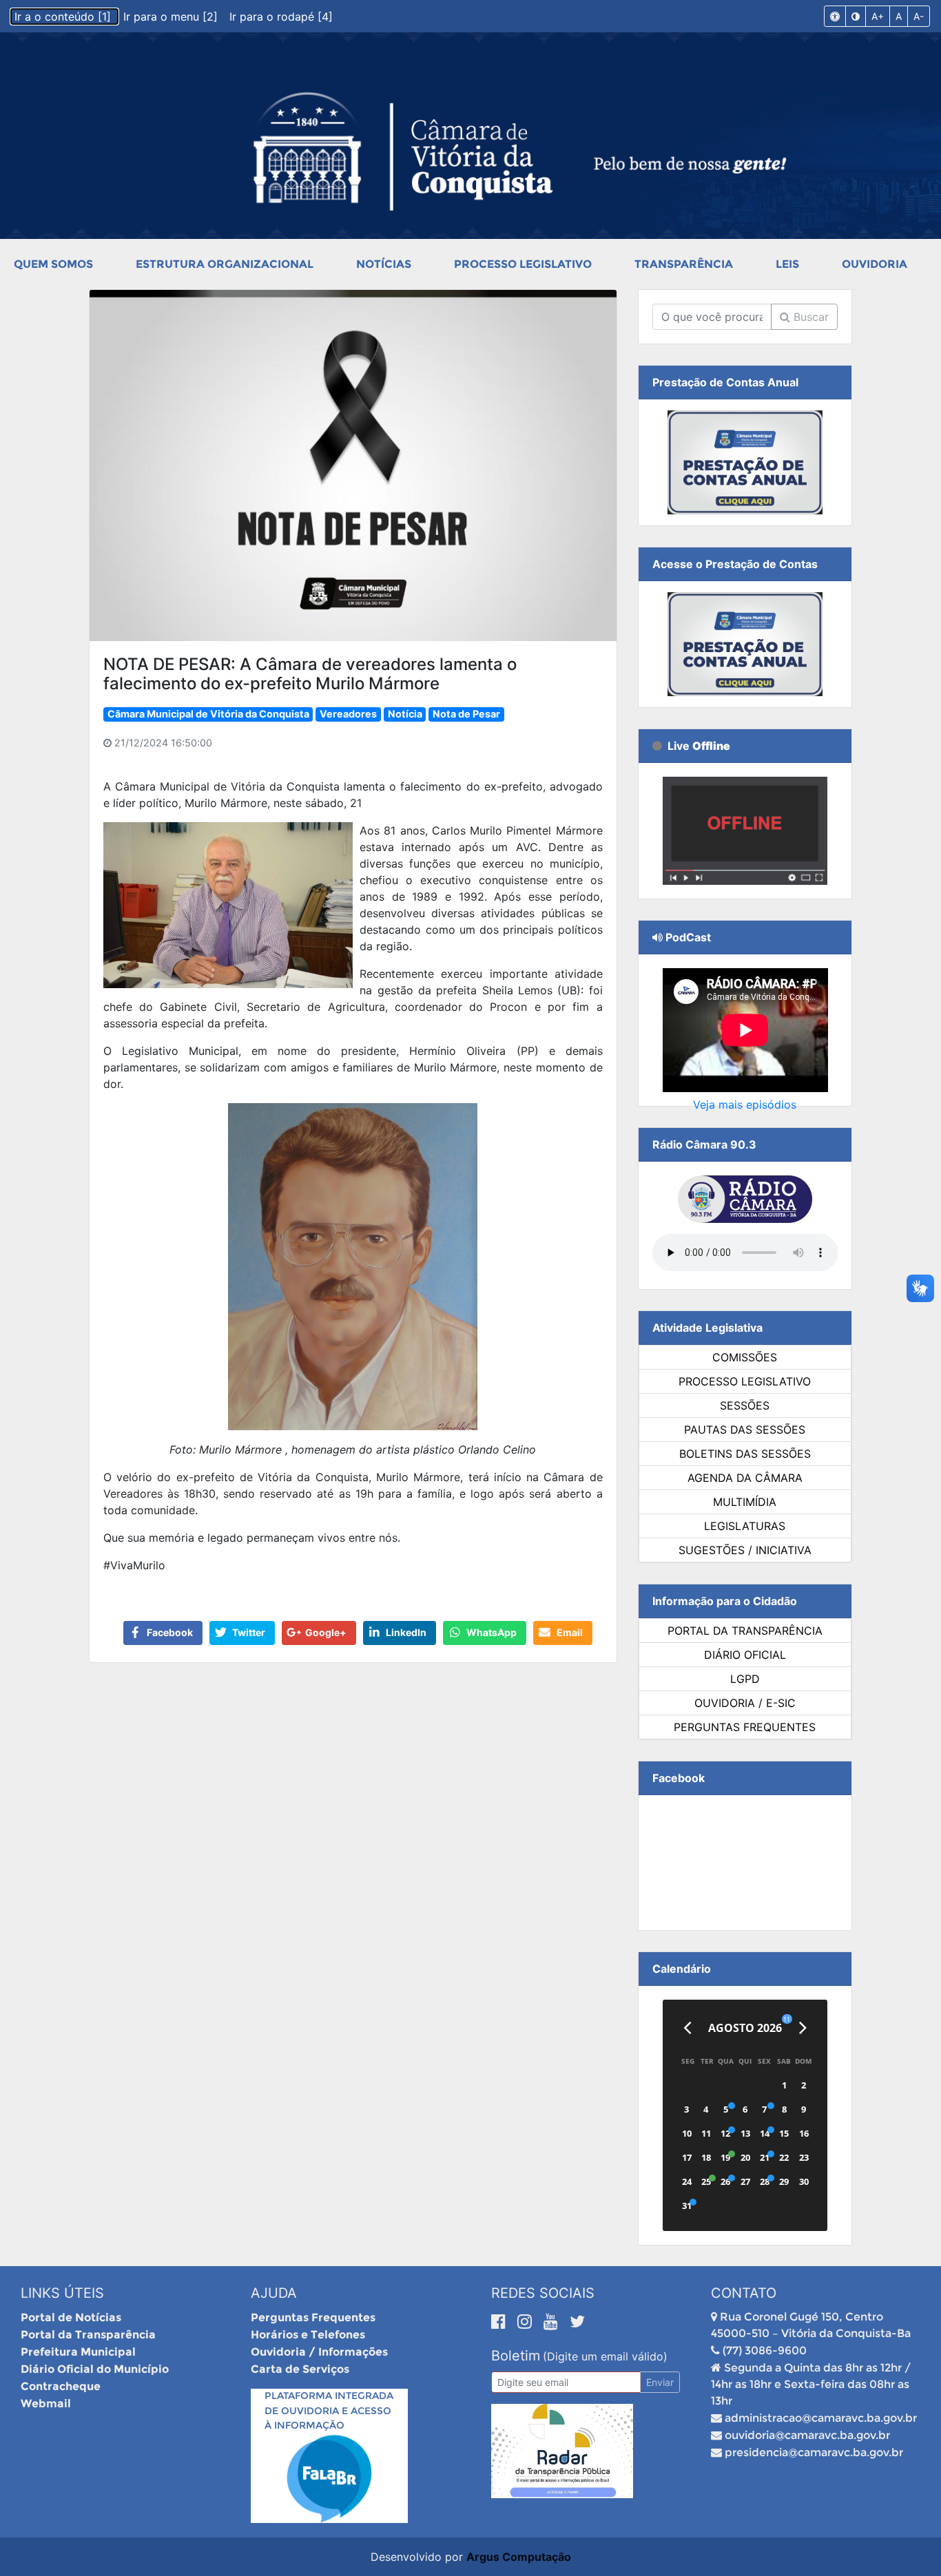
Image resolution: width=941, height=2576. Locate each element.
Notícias (384, 264)
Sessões (745, 1405)
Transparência (684, 264)
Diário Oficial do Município (95, 2369)
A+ (878, 16)
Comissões (745, 1357)
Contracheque (61, 2386)
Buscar (809, 317)
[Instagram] (527, 2321)
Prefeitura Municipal (78, 2352)
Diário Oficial (745, 1655)
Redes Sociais (543, 2293)
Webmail (46, 2404)
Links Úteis (62, 2293)
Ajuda (274, 2293)
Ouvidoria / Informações (319, 2352)
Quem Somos (53, 264)
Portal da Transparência (745, 1631)
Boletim (516, 2356)
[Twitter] (577, 2321)
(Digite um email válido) (605, 2356)
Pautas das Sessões (745, 1430)
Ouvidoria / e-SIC (745, 1703)
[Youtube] (553, 2321)
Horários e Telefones (308, 2335)
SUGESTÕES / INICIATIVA (745, 1550)
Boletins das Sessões (745, 1454)
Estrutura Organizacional (225, 264)
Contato (744, 2293)
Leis (787, 264)
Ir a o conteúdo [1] (64, 17)
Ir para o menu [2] (172, 17)
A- (919, 16)
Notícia (405, 714)
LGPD (745, 1679)
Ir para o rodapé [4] (281, 17)
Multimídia (745, 1502)
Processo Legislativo (523, 264)
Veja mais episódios (745, 1104)
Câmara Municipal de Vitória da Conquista (208, 714)
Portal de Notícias (71, 2317)
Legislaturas (745, 1526)
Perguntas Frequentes (745, 1727)
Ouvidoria (875, 264)
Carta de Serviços (300, 2369)
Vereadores (348, 714)
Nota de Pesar (466, 714)
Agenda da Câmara (745, 1478)
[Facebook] (501, 2321)
